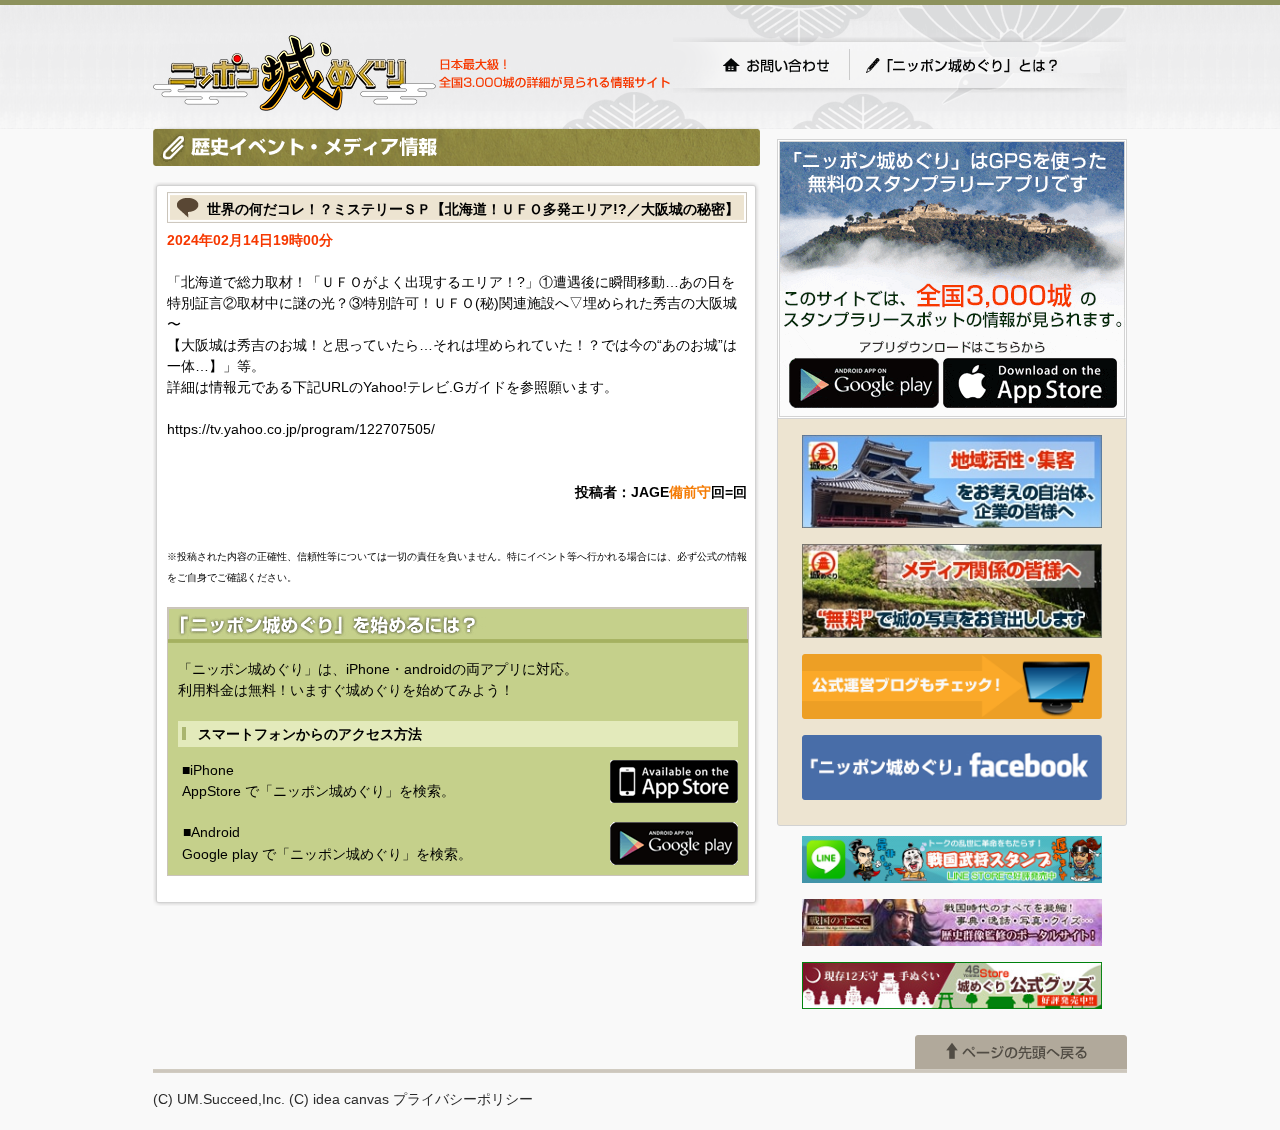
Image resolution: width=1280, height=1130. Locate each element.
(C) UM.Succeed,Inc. (219, 1099)
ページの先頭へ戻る (1021, 1052)
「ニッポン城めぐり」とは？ (982, 65)
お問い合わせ (776, 65)
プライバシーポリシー (463, 1099)
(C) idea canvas (339, 1099)
